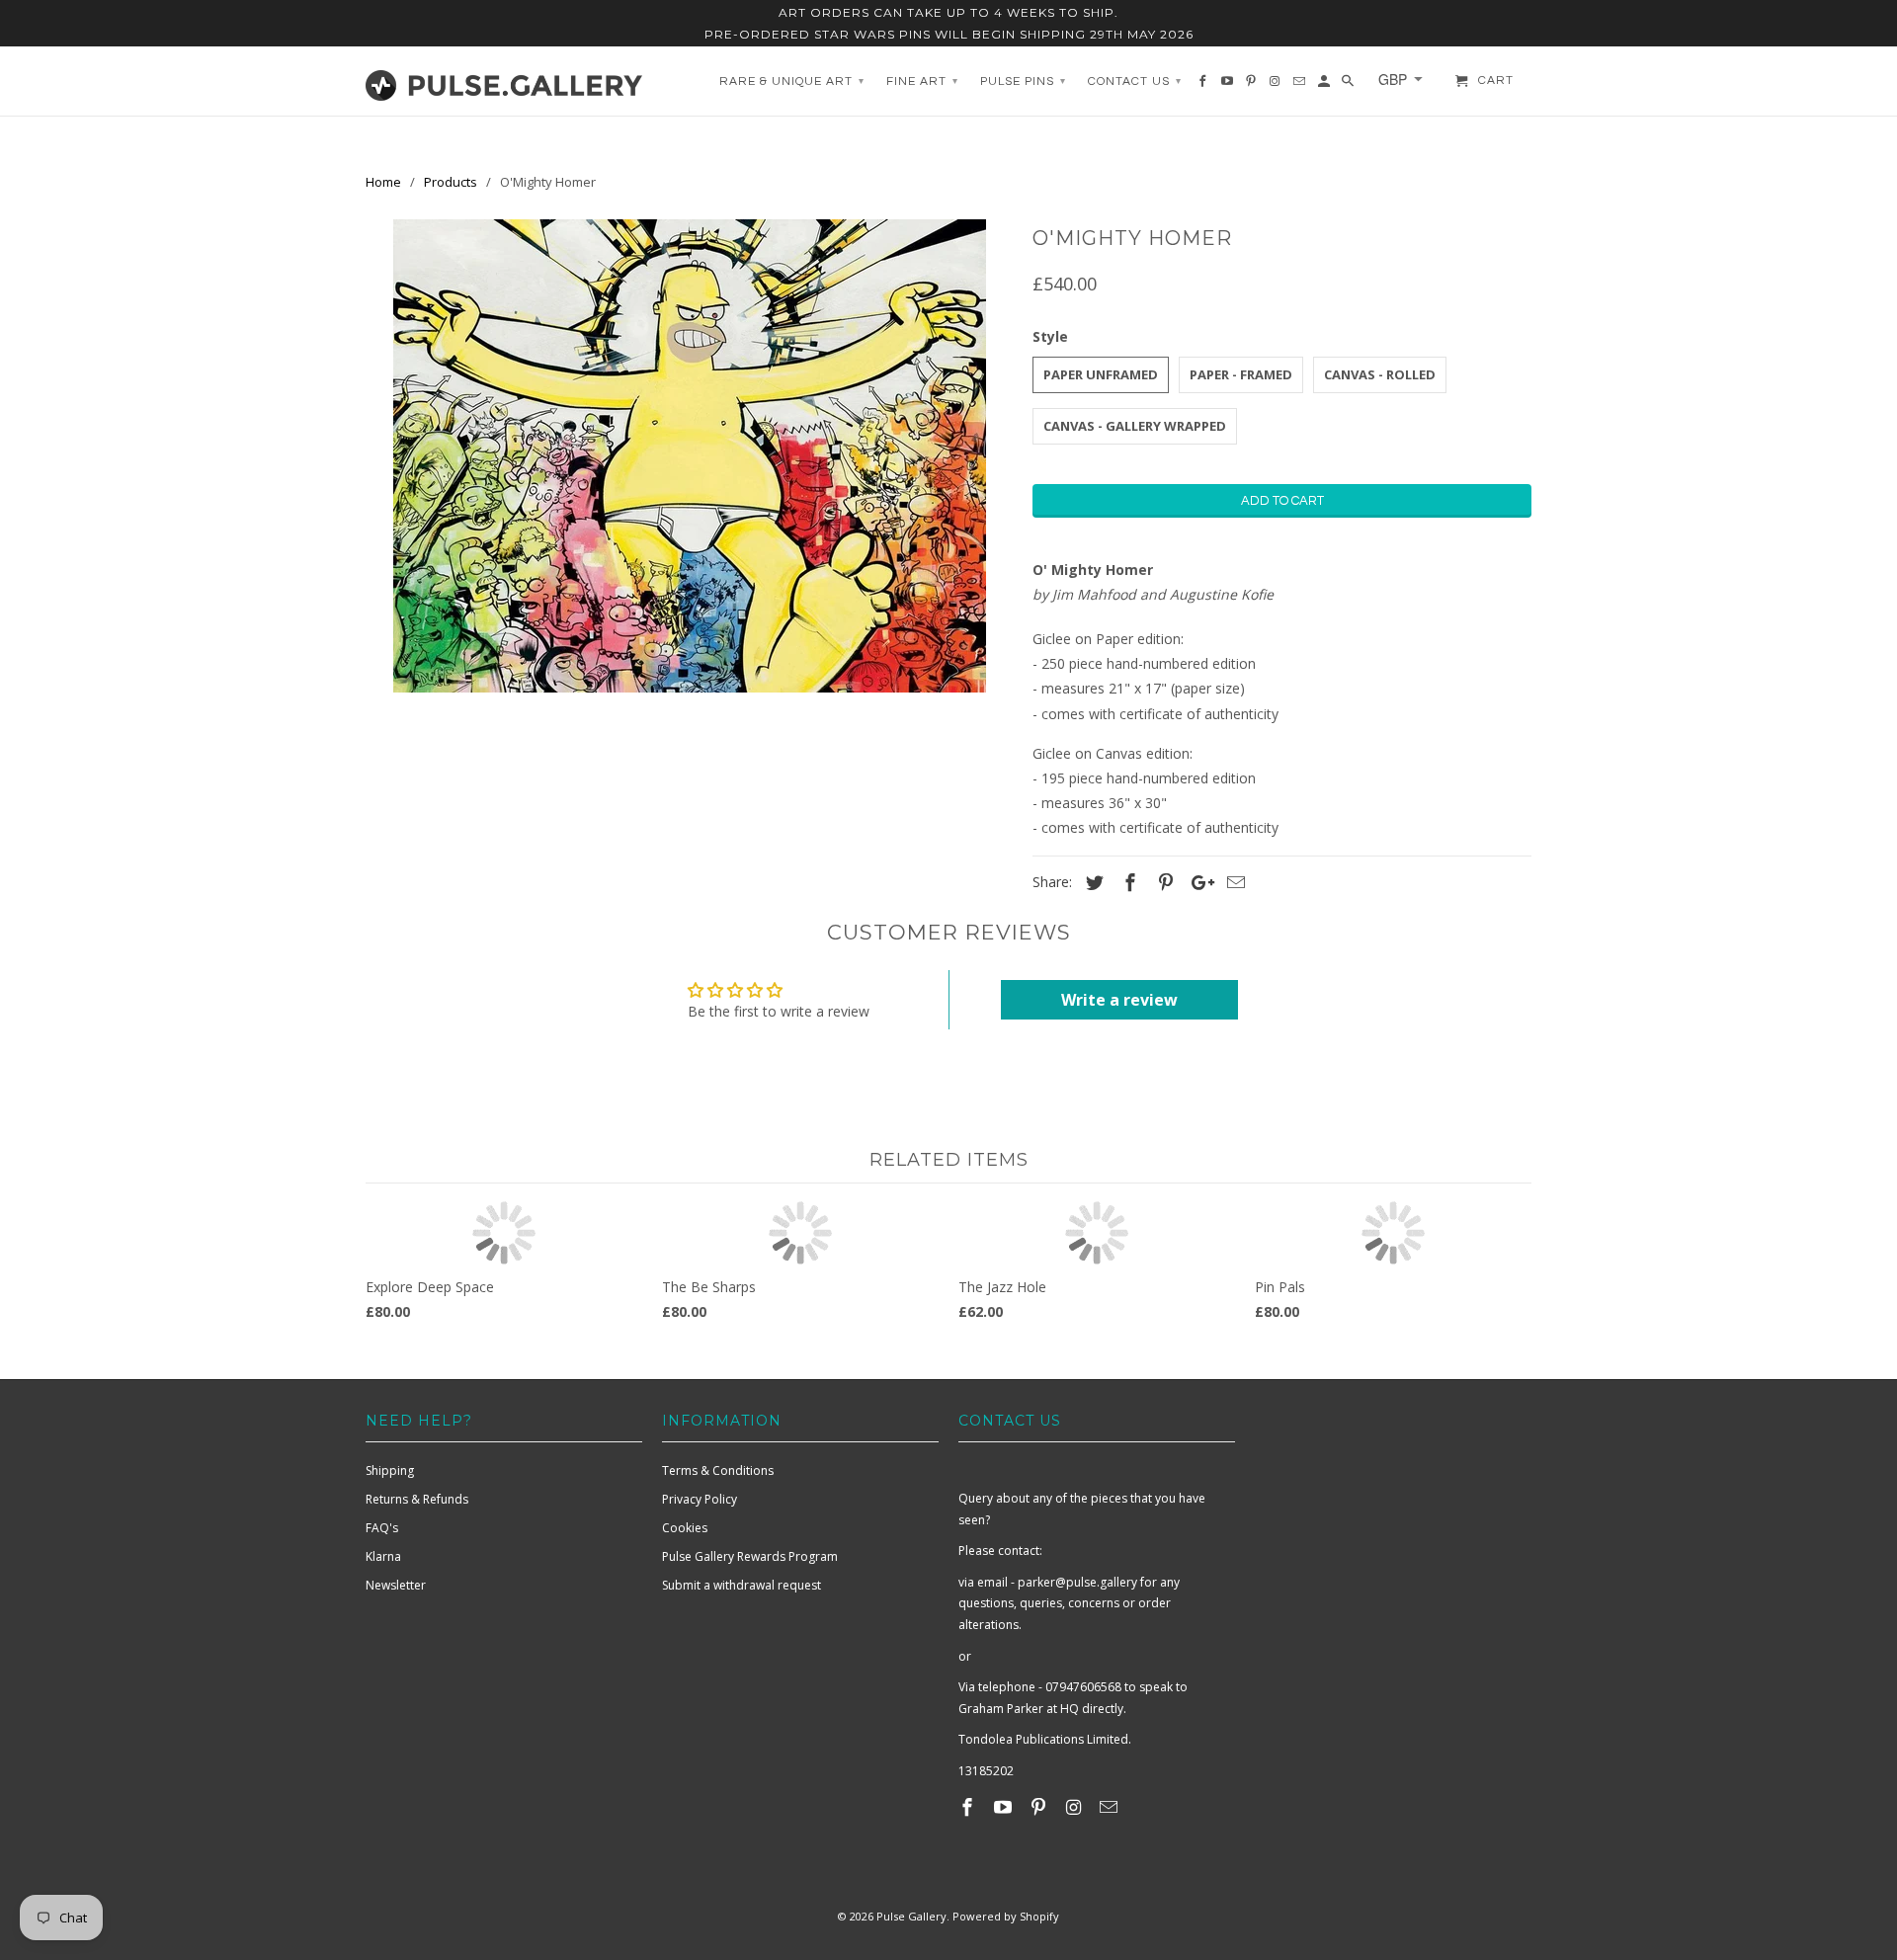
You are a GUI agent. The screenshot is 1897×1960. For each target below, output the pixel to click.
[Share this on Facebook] (1127, 882)
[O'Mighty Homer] (689, 456)
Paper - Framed (1241, 374)
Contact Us (1135, 82)
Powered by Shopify (1006, 1916)
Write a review (1119, 1000)
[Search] (1349, 86)
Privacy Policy (700, 1499)
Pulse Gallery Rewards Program (750, 1556)
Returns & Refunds (417, 1499)
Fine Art (922, 82)
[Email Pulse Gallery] (1111, 1807)
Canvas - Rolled (1380, 374)
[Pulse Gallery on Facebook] (969, 1807)
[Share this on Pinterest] (1163, 882)
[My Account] (1325, 86)
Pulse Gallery (911, 1916)
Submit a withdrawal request (742, 1585)
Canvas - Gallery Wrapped (1135, 426)
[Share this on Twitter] (1092, 882)
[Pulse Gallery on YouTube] (1005, 1807)
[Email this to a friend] (1233, 882)
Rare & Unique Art (792, 82)
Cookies (685, 1528)
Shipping (390, 1470)
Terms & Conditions (718, 1470)
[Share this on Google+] (1197, 882)
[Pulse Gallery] (504, 81)
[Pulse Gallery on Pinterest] (1040, 1807)
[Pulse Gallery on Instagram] (1075, 1807)
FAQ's (382, 1528)
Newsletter (396, 1585)
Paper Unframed (1101, 374)
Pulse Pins (1023, 82)
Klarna (383, 1556)
